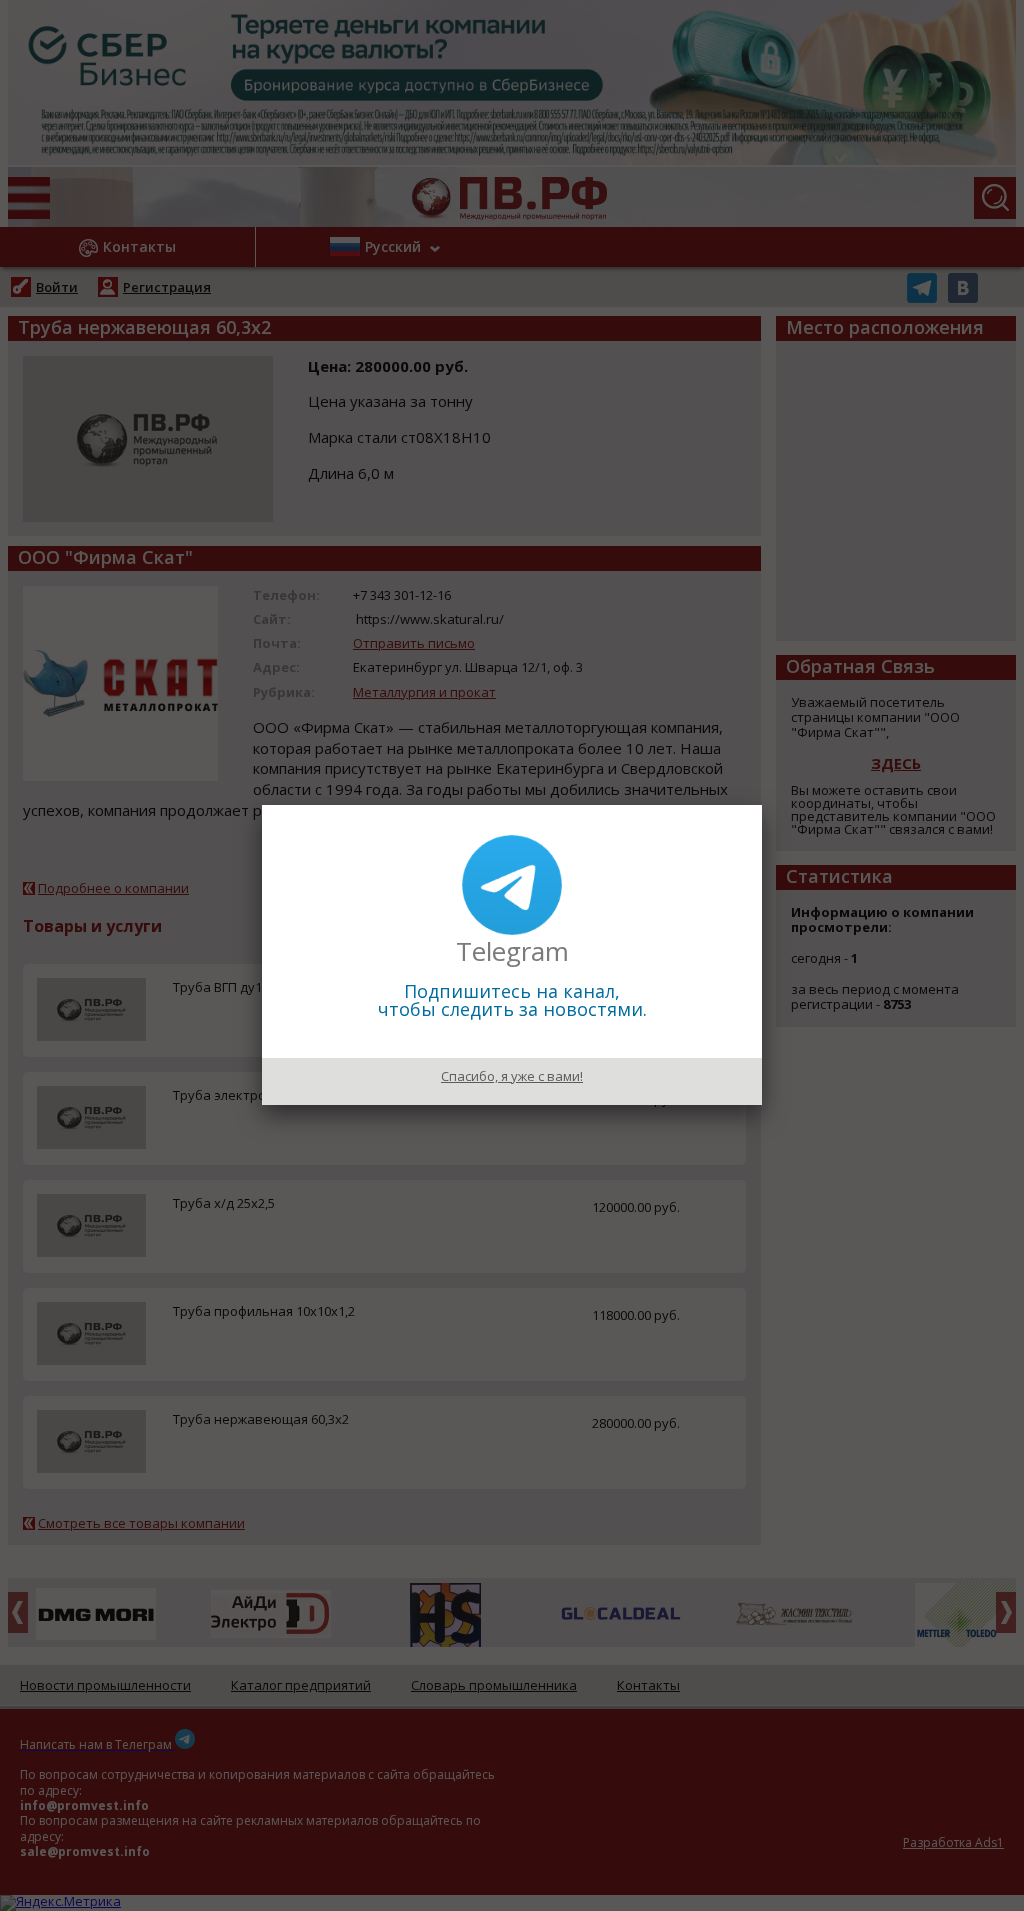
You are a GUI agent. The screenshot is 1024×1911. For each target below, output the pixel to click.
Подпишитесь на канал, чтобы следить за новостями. (512, 1000)
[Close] (762, 805)
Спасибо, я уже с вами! (512, 1076)
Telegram (512, 951)
